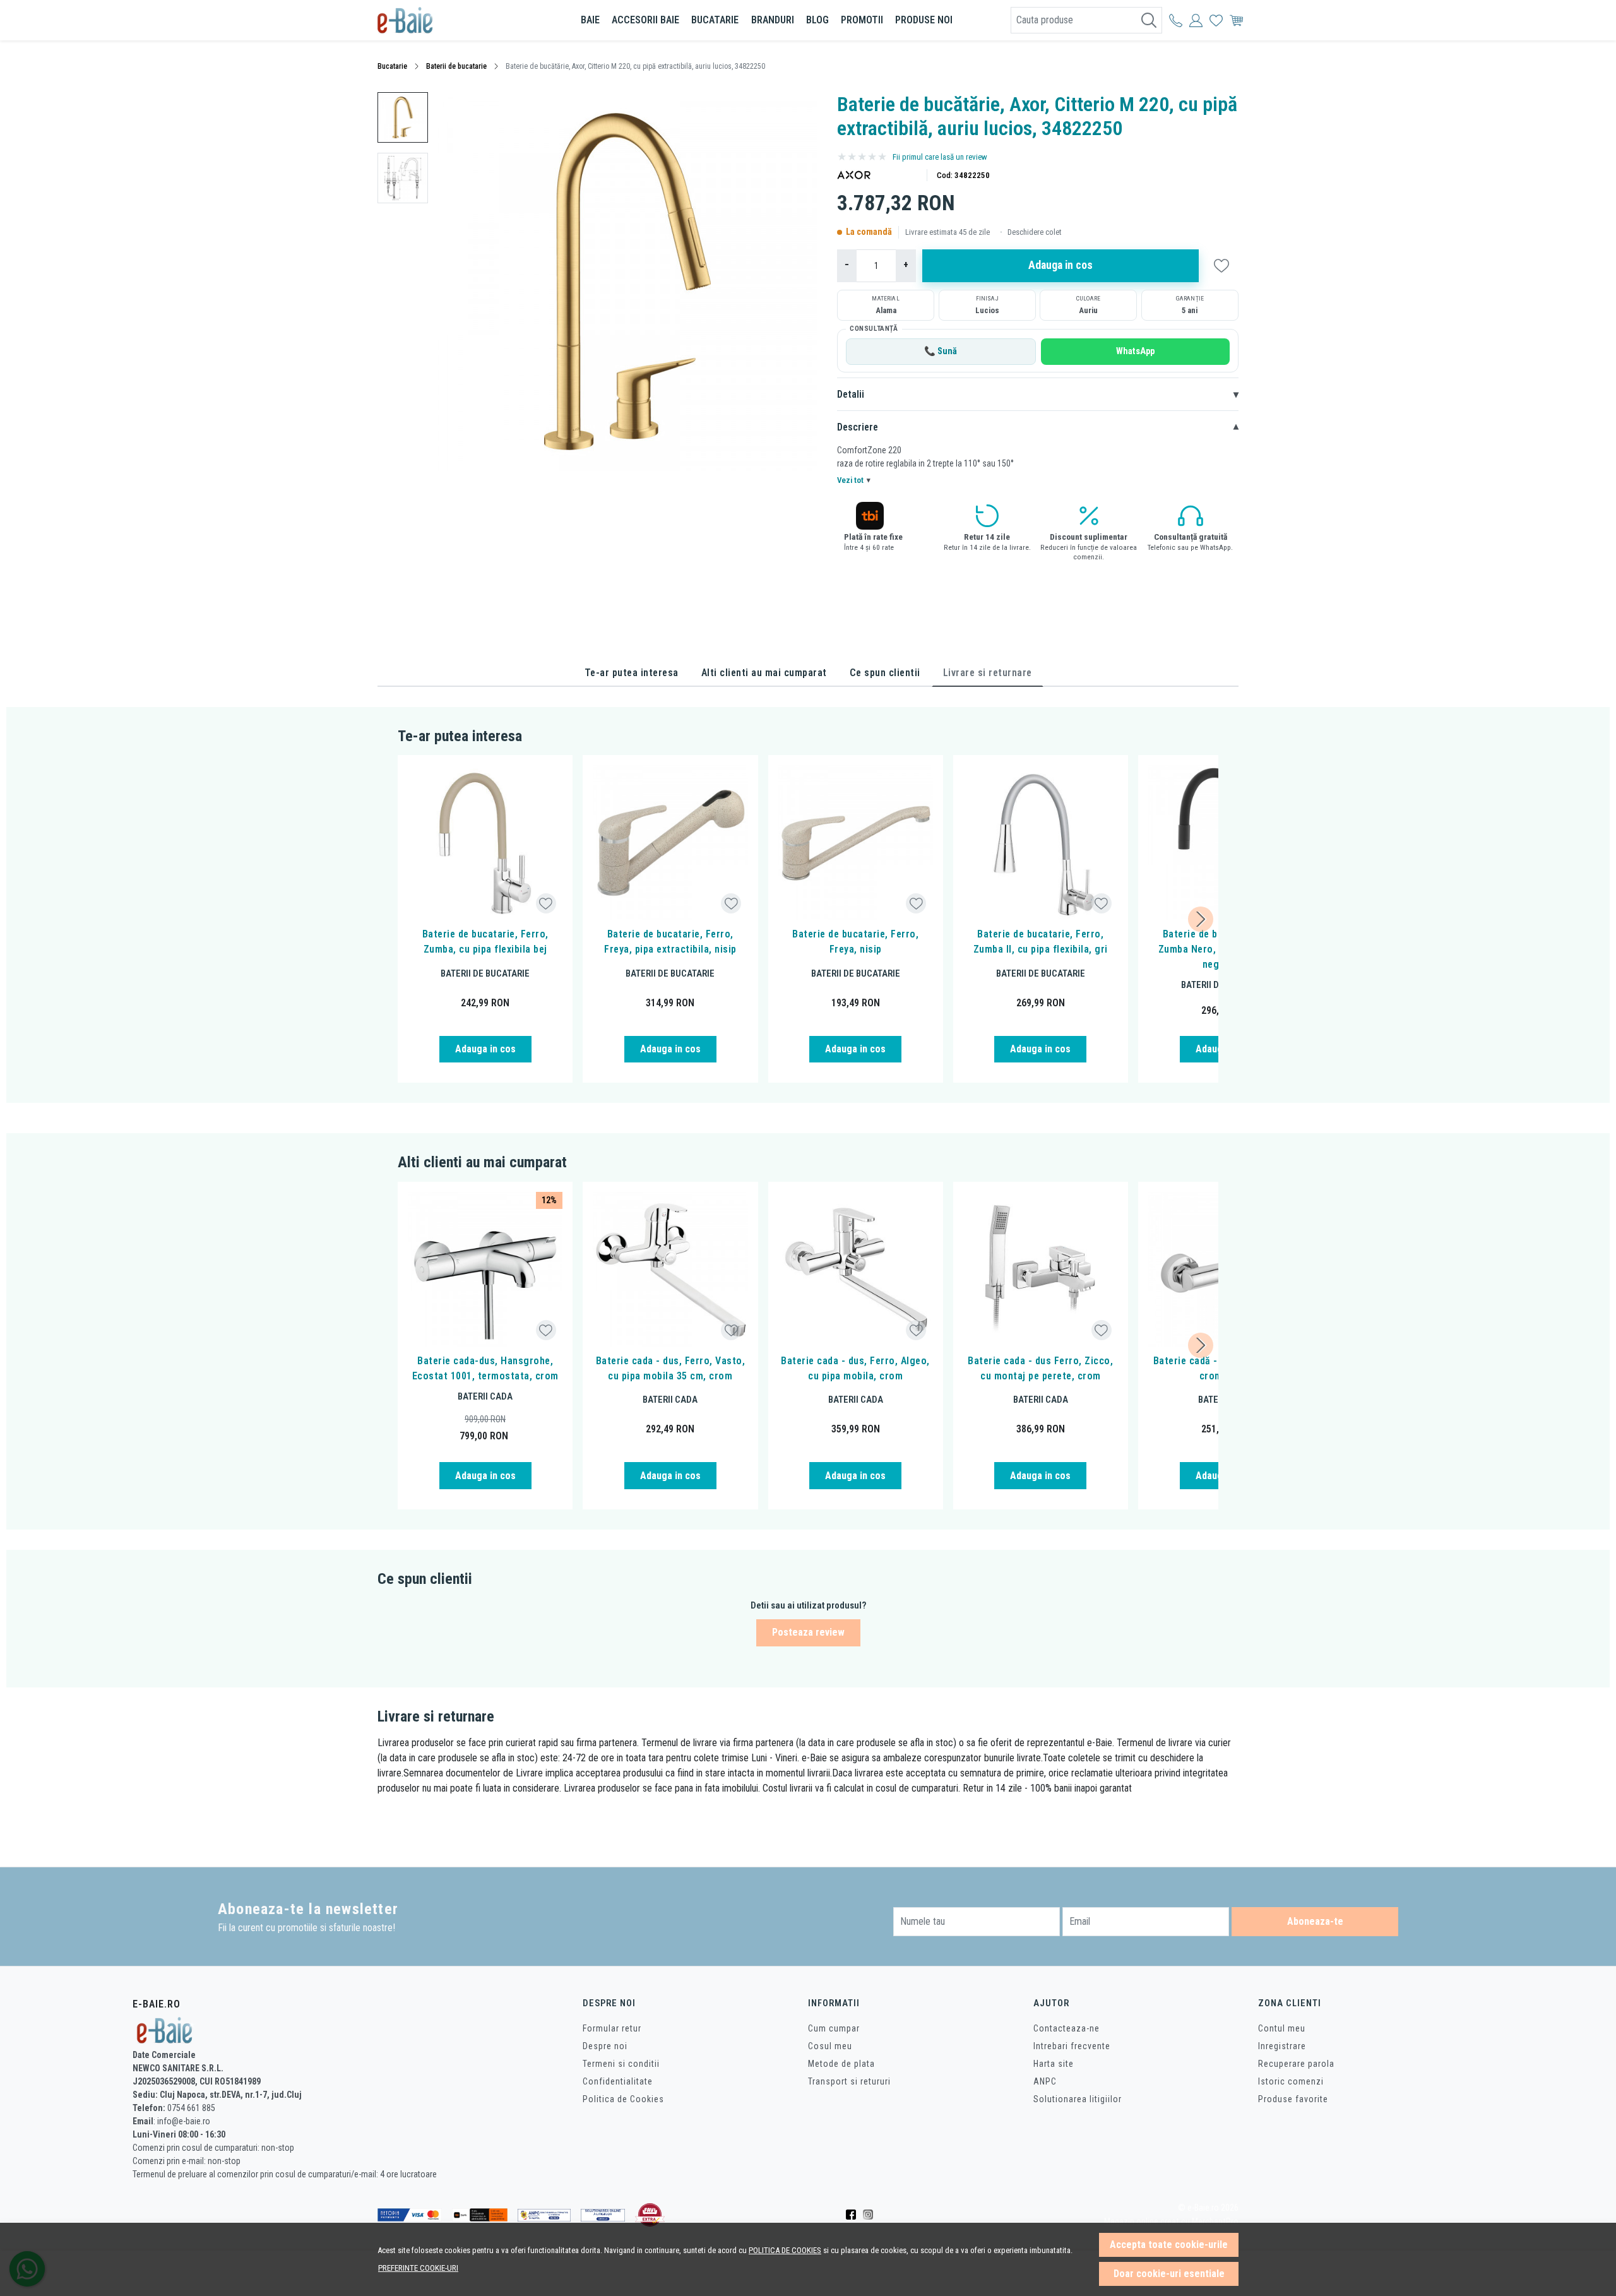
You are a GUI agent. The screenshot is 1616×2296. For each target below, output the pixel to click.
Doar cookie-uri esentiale (1169, 2274)
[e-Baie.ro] (451, 20)
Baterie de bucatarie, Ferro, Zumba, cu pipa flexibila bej (485, 942)
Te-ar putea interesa (632, 673)
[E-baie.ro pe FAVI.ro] (650, 2215)
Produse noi (924, 20)
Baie (590, 20)
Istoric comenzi (1291, 2081)
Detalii (1038, 394)
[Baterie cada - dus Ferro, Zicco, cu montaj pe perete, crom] (1041, 1269)
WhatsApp (1135, 351)
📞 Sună (941, 351)
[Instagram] (871, 2215)
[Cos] (1236, 20)
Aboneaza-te (1315, 1921)
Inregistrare (1282, 2046)
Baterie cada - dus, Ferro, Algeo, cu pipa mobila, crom (855, 1368)
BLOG (817, 20)
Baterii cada (485, 1396)
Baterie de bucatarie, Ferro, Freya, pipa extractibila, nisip (670, 942)
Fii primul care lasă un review (940, 157)
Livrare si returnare (988, 673)
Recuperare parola (1296, 2064)
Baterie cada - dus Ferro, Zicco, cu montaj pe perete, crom (1040, 1368)
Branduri (773, 20)
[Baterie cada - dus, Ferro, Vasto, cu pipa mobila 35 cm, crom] (670, 1269)
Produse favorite (1293, 2099)
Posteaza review (808, 1632)
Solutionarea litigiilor (1078, 2099)
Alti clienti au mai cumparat (764, 673)
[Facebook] (854, 2215)
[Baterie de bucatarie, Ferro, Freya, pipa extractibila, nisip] (670, 842)
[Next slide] (1201, 919)
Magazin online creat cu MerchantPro (1171, 2222)
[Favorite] (1216, 20)
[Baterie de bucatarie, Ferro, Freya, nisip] (856, 842)
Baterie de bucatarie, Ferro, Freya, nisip (855, 942)
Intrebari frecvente (1072, 2046)
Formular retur (612, 2028)
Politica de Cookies (623, 2099)
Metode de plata (841, 2064)
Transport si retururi (849, 2081)
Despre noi (605, 2046)
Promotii (862, 20)
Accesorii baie (645, 20)
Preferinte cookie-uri (418, 2268)
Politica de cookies (785, 2250)
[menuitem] (403, 117)
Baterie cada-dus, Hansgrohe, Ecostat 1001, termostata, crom (485, 1368)
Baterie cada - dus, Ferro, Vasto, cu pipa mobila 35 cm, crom (671, 1368)
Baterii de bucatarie (456, 66)
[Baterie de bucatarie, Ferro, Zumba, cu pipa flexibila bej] (485, 842)
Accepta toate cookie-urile (1169, 2245)
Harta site (1054, 2064)
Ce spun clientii (885, 673)
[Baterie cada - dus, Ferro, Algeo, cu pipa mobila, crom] (856, 1269)
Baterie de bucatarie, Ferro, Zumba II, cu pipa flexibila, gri (1041, 942)
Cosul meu (830, 2046)
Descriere (1038, 427)
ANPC (1045, 2081)
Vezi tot (854, 480)
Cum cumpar (834, 2028)
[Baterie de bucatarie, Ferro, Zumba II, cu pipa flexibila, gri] (1041, 842)
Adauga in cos (1060, 265)
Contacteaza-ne (1066, 2028)
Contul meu (1282, 2028)
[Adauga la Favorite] (546, 904)
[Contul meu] (1176, 20)
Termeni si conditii (621, 2064)
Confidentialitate (618, 2081)
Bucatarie (715, 20)
